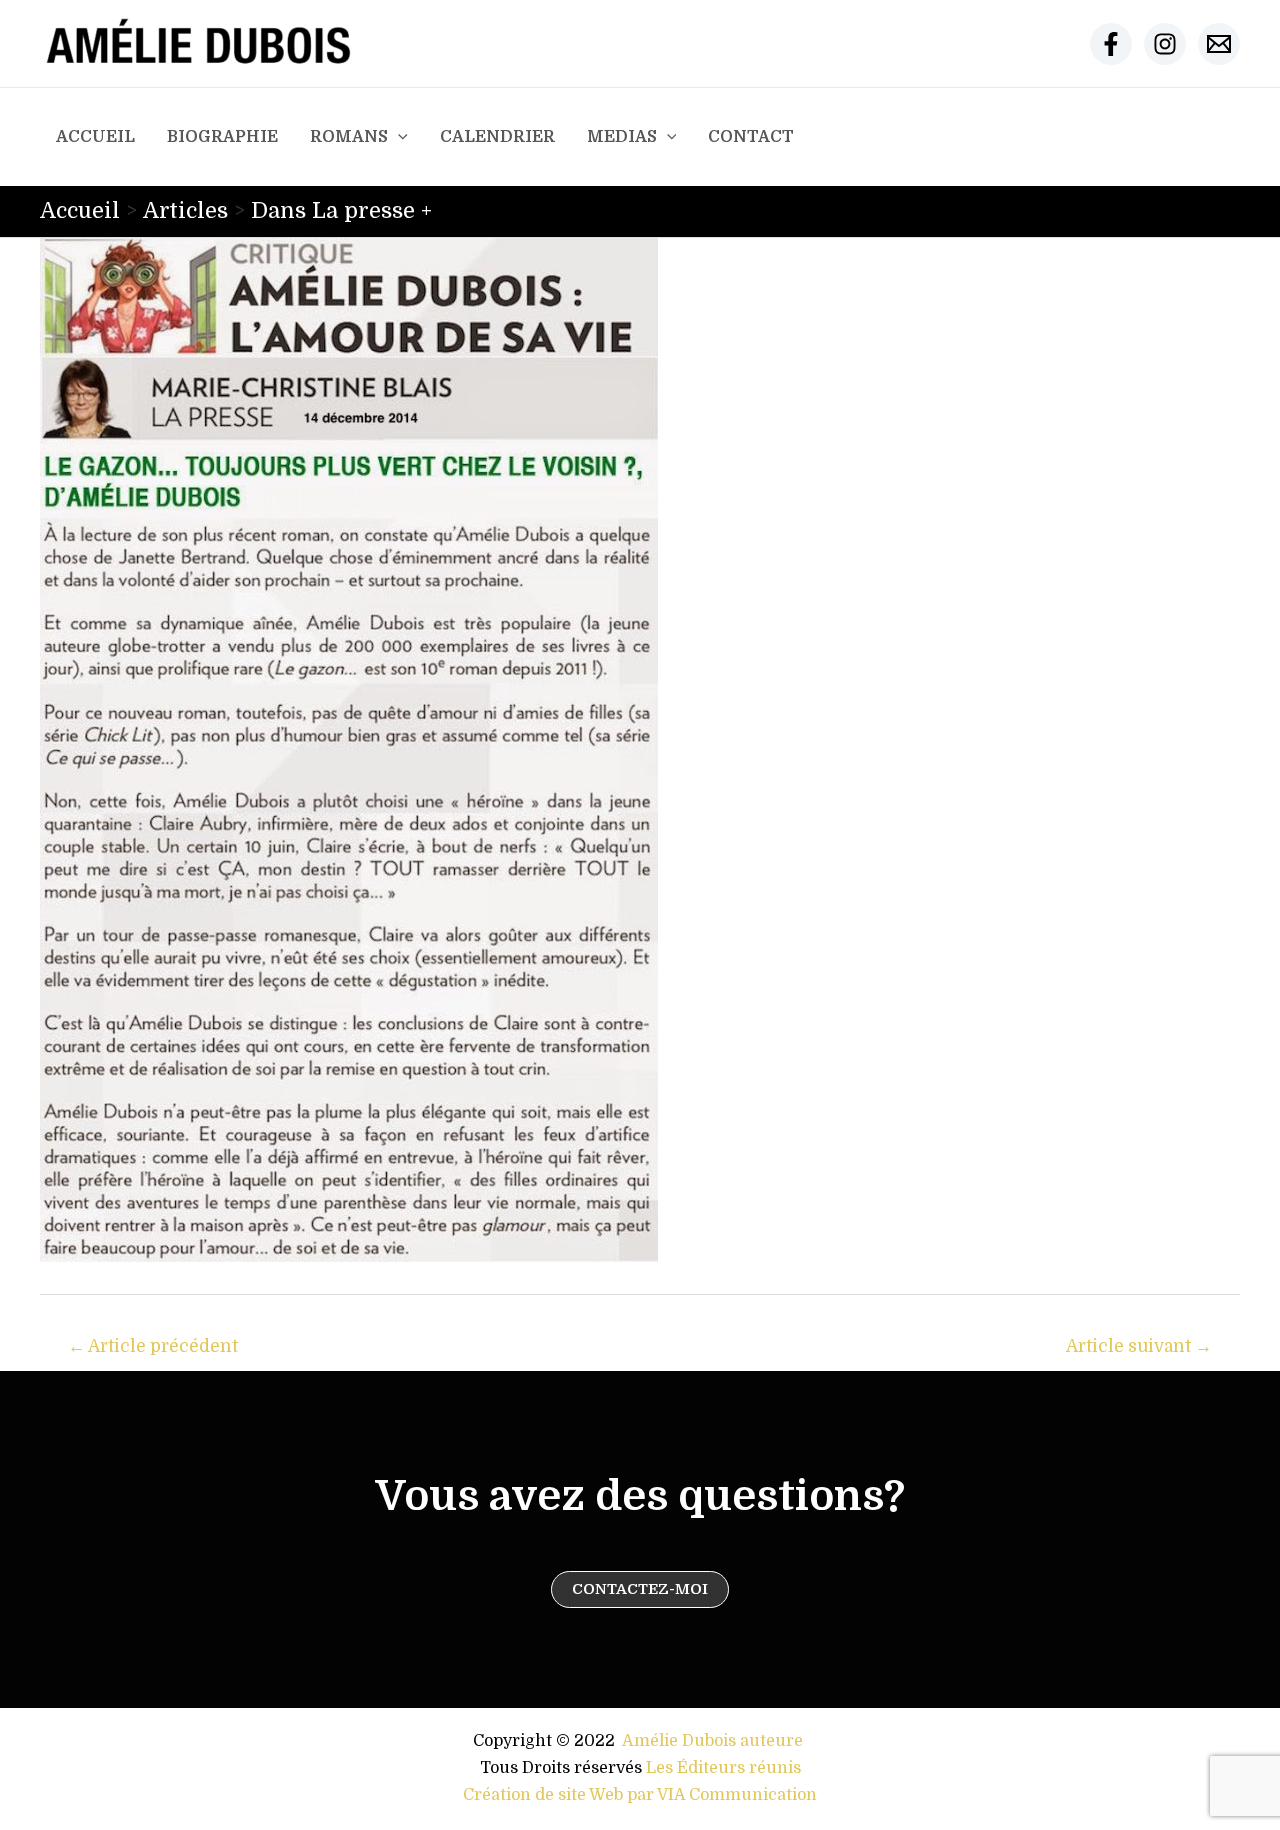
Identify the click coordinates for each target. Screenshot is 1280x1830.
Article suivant (1139, 1346)
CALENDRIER (497, 137)
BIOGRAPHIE (222, 137)
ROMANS (349, 137)
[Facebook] (1111, 44)
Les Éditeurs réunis (723, 1768)
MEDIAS (622, 137)
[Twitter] (1165, 44)
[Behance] (1219, 44)
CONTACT (751, 137)
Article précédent (153, 1346)
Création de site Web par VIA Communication (640, 1795)
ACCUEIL (95, 137)
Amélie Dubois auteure (712, 1741)
